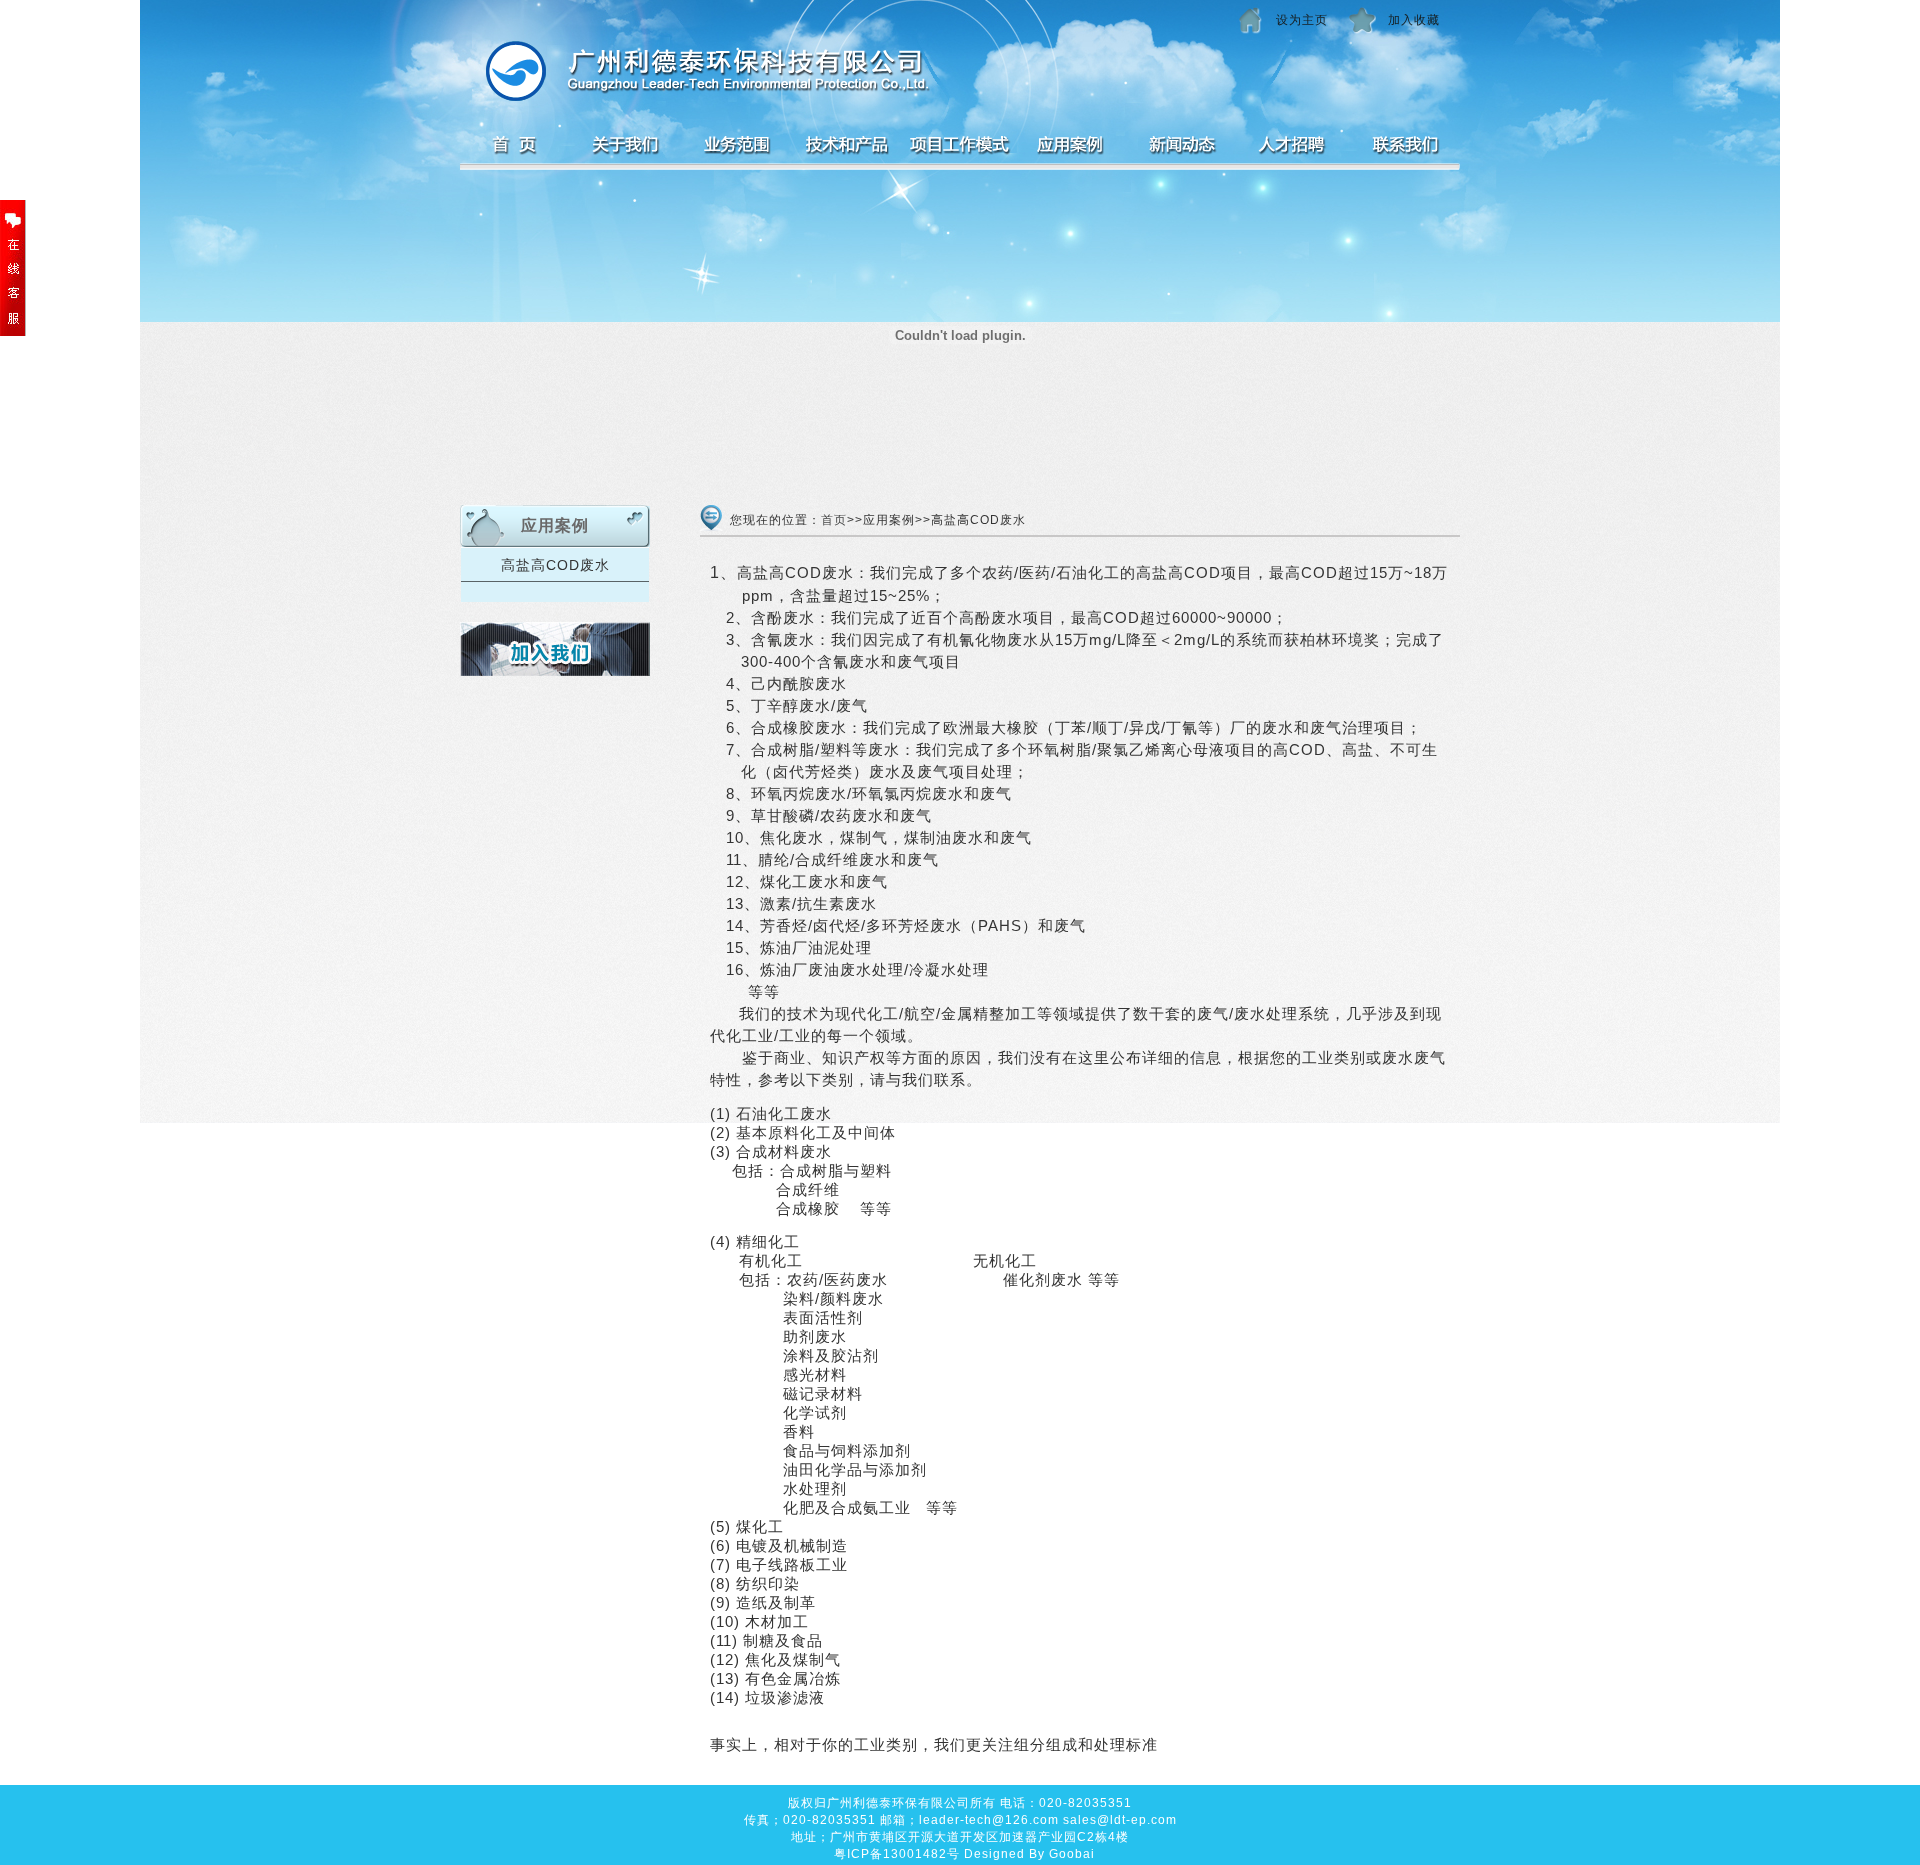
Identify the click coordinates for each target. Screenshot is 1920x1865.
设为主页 (1302, 20)
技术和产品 (848, 150)
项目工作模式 (959, 150)
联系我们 (1403, 150)
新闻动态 (1181, 150)
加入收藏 (1414, 20)
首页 (515, 150)
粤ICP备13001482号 (897, 1854)
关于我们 (626, 150)
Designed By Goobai (1029, 1854)
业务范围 (737, 150)
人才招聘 (1292, 150)
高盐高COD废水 (555, 565)
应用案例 (1070, 150)
